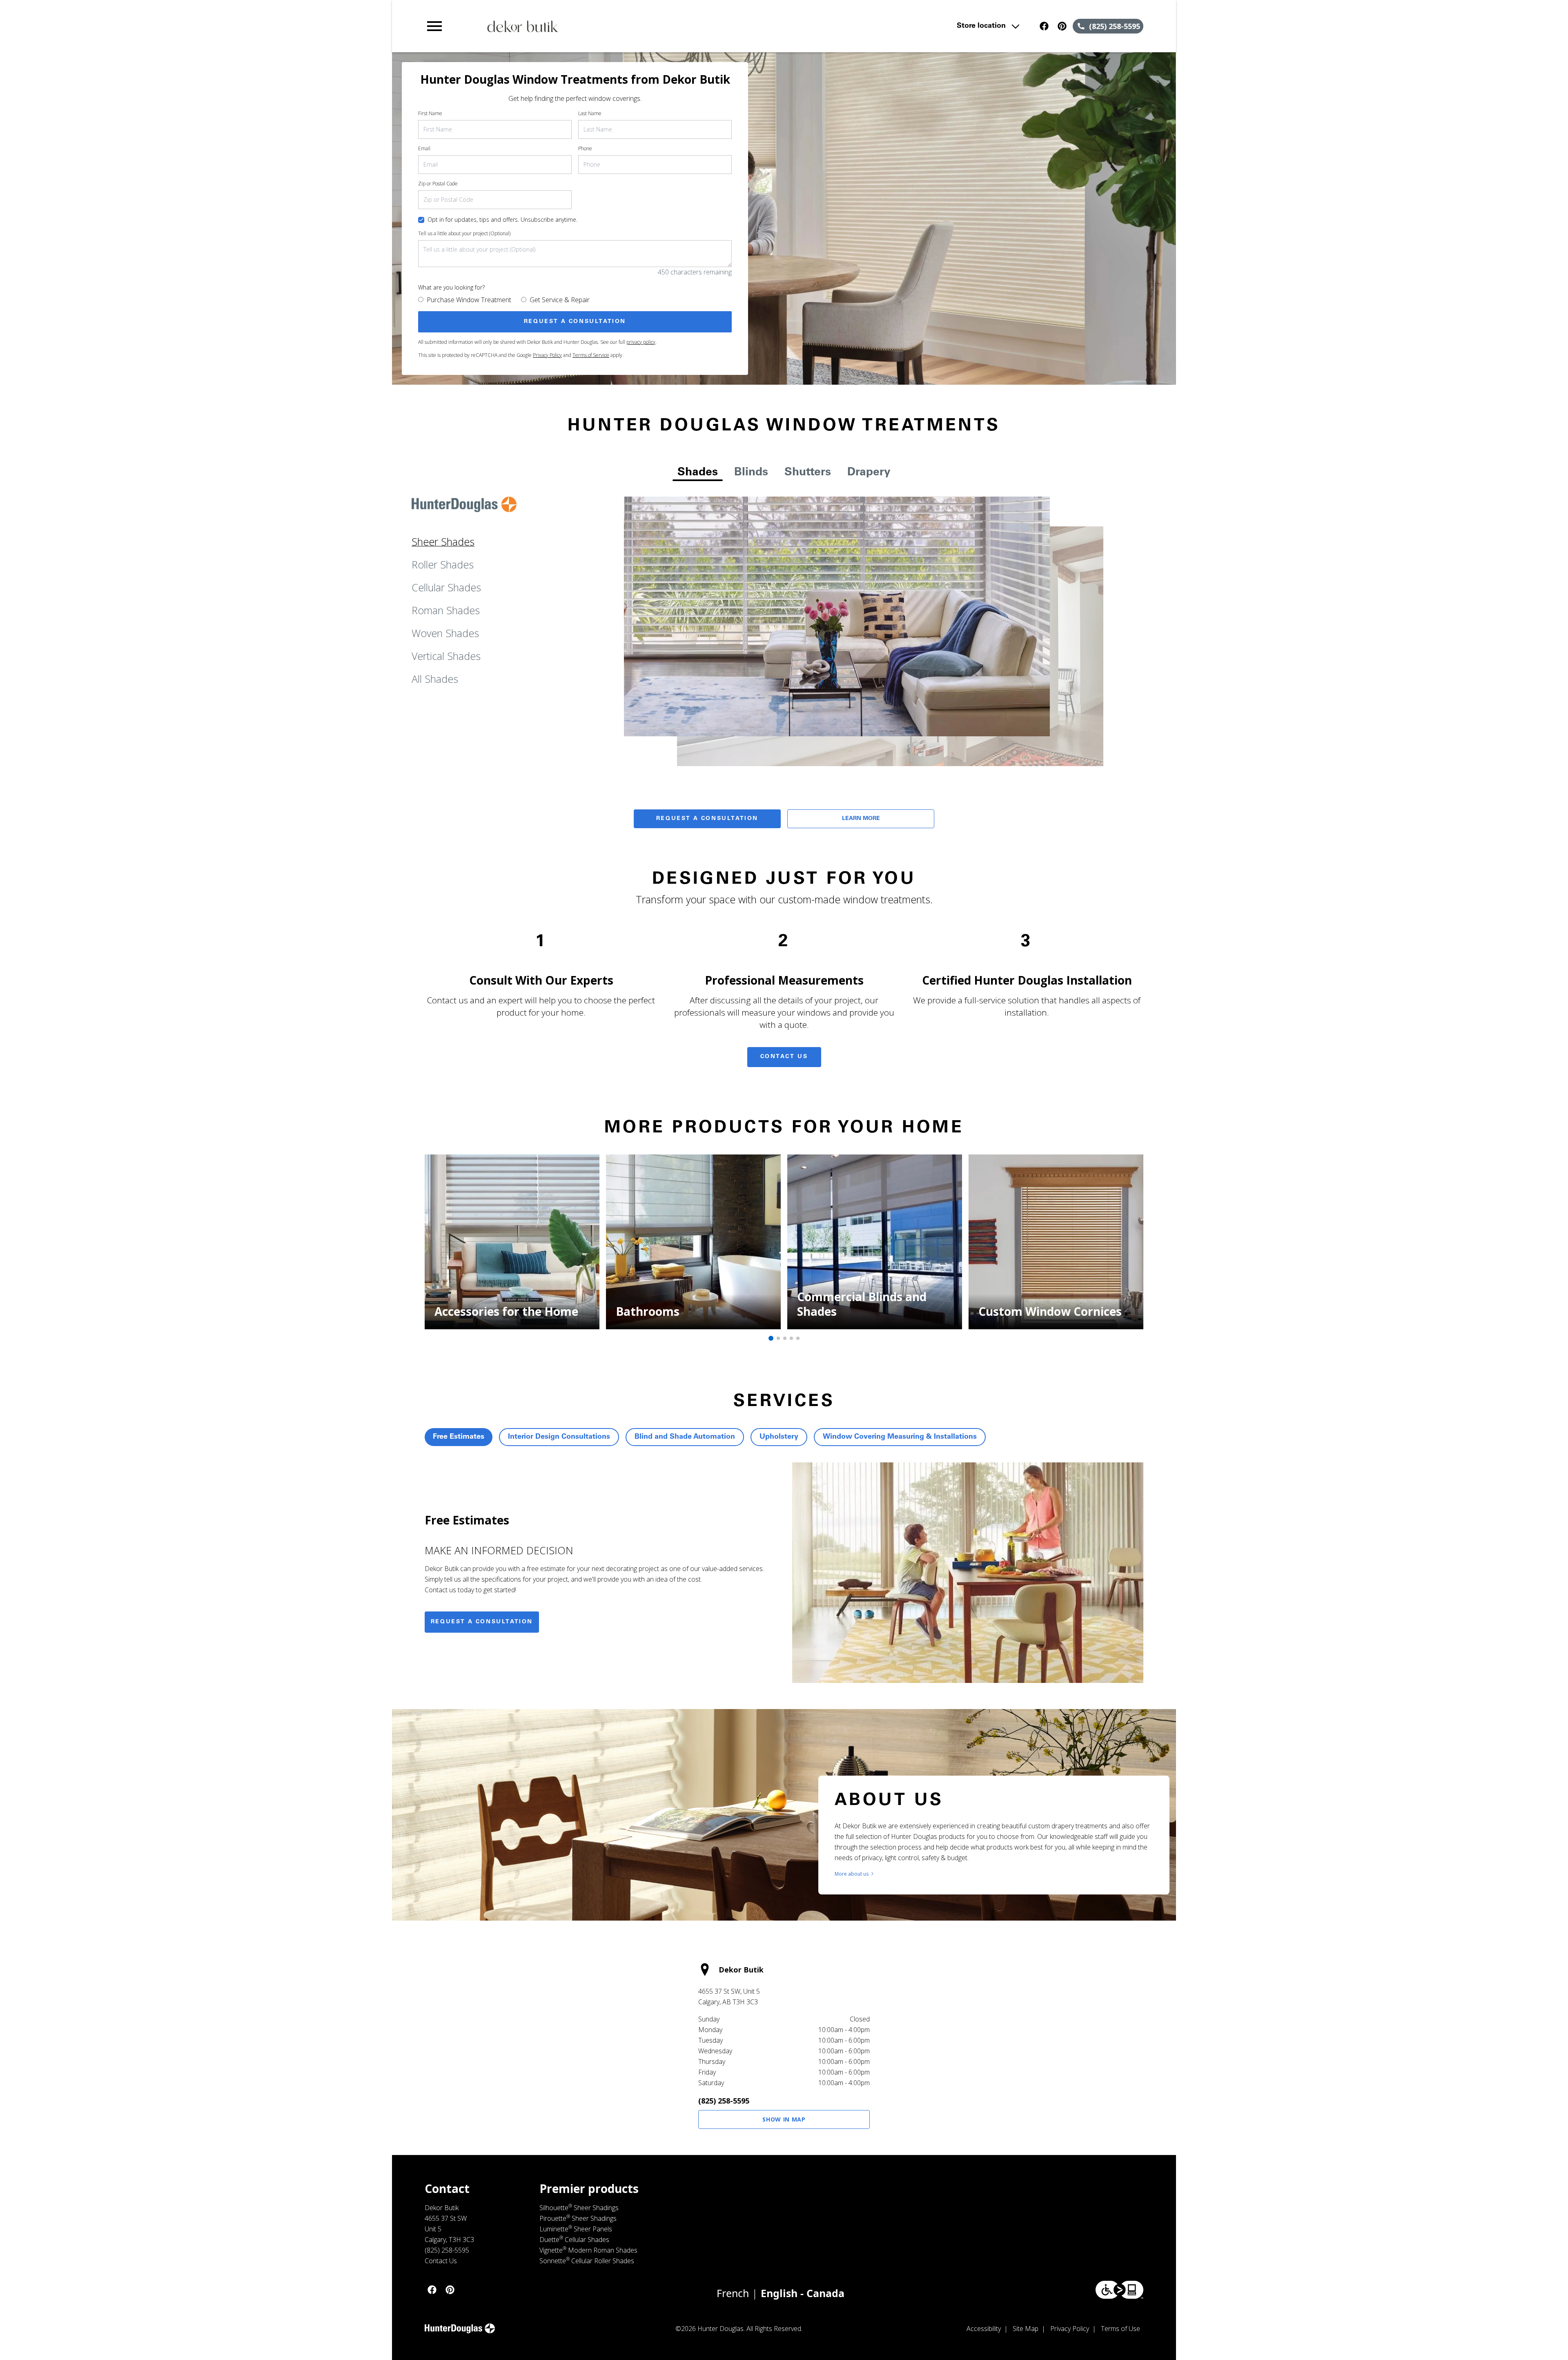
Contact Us (784, 1057)
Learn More (861, 819)
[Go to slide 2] (778, 1338)
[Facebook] (1044, 26)
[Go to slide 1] (771, 1338)
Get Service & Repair (560, 300)
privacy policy (641, 342)
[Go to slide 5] (798, 1338)
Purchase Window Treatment (469, 300)
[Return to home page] (593, 26)
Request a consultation (482, 1622)
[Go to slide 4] (791, 1338)
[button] (434, 26)
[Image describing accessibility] (1119, 2290)
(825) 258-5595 (724, 2101)
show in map (784, 2119)
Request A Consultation (707, 819)
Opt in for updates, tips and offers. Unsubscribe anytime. (502, 220)
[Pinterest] (1062, 26)
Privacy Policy (547, 355)
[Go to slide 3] (785, 1338)
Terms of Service (591, 355)
